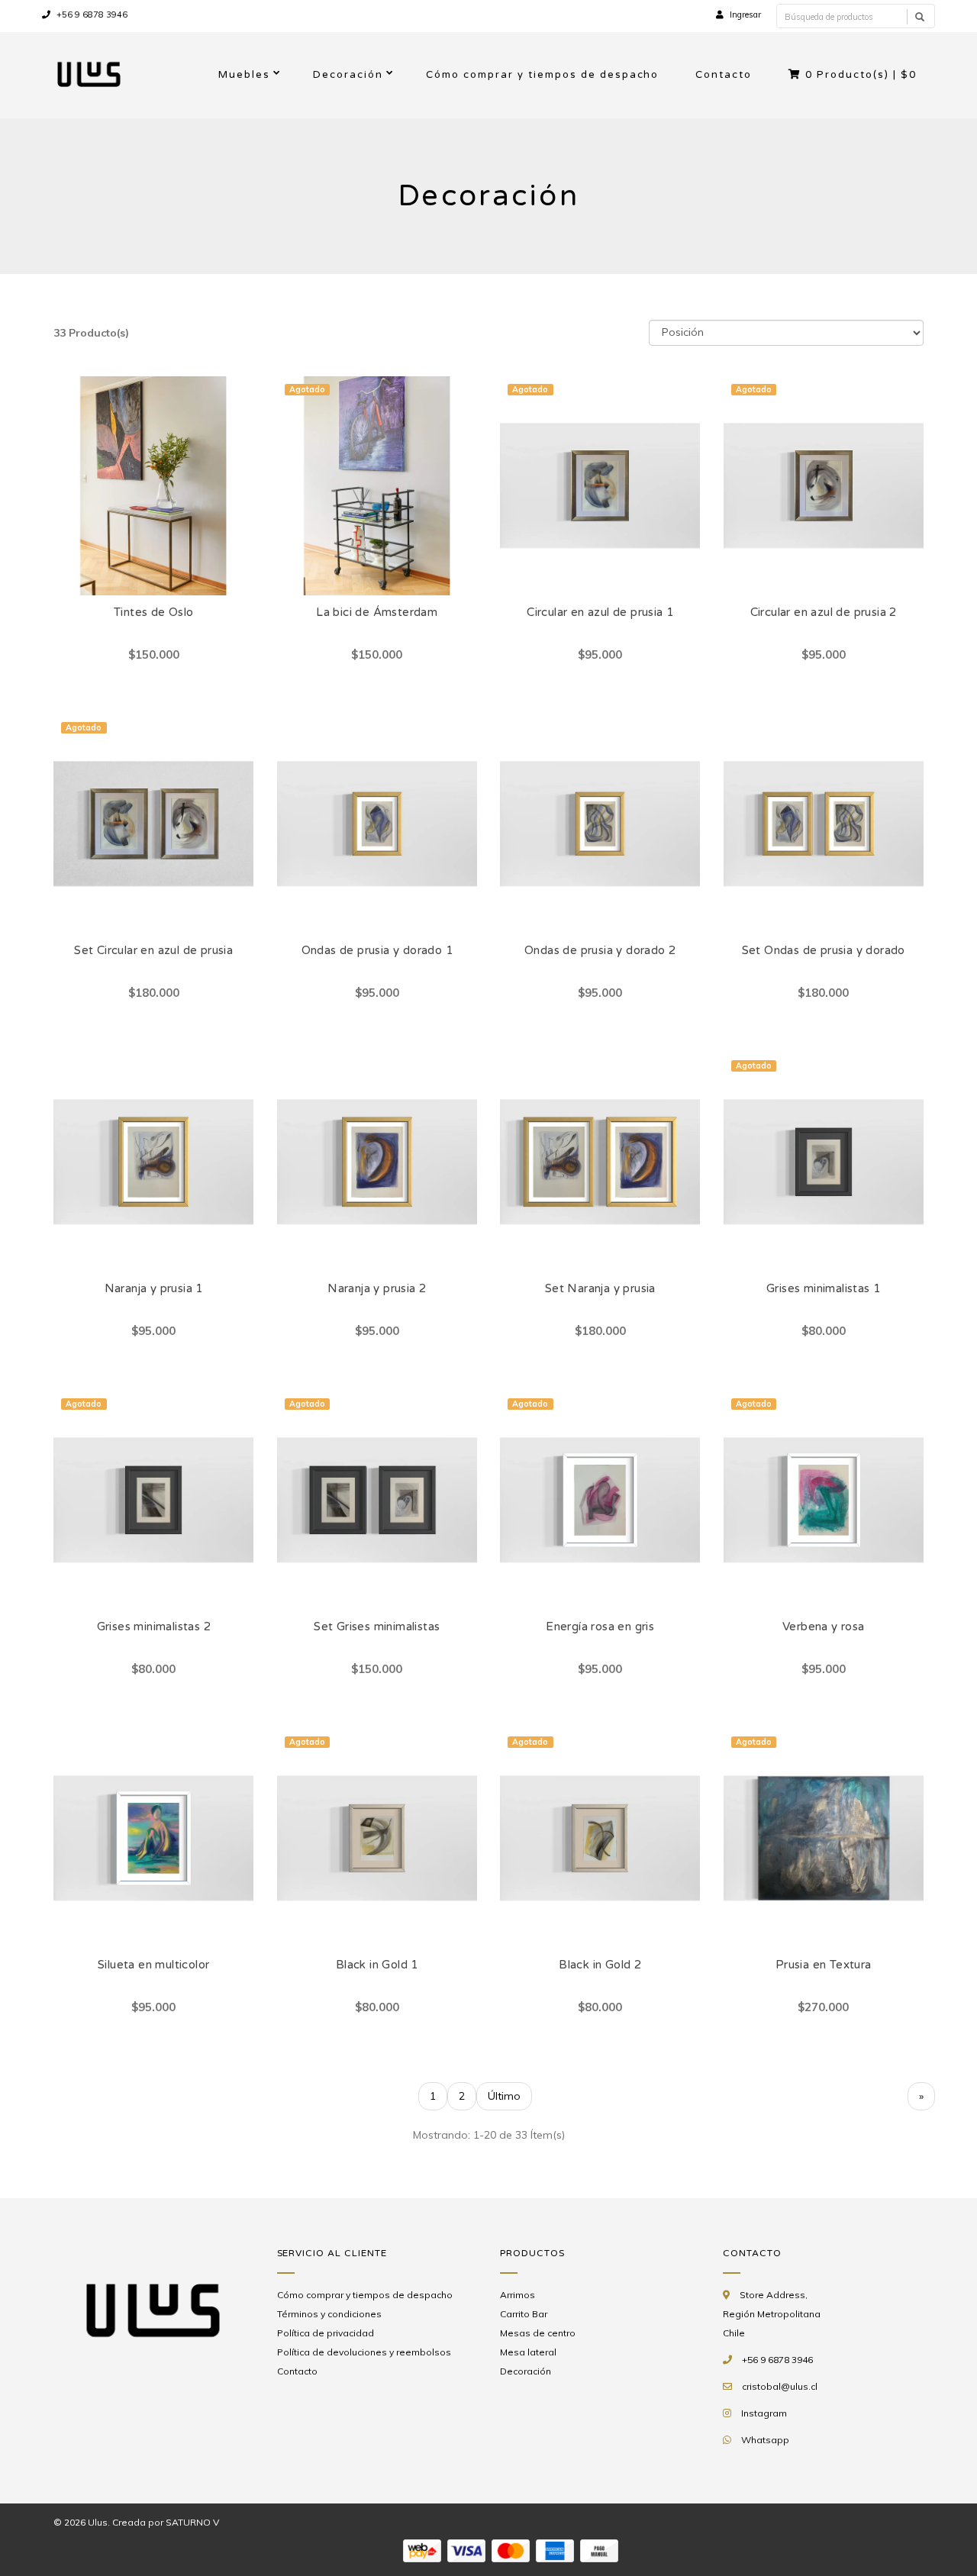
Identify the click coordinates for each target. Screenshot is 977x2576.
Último (504, 2096)
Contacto (724, 75)
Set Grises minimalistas (377, 1627)
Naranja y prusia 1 (154, 1288)
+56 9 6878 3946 (91, 15)
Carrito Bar (524, 2314)
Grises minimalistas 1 (823, 1288)
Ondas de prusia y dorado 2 (600, 950)
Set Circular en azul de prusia (153, 950)
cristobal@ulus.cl (780, 2386)
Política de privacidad (326, 2333)
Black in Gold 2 (600, 1965)
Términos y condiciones (329, 2314)
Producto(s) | (861, 75)
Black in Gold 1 (377, 1965)
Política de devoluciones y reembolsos (364, 2352)
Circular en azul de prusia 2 (824, 612)
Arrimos (518, 2295)
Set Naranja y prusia (600, 1288)
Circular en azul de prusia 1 (600, 612)
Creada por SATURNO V (166, 2522)
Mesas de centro (538, 2333)
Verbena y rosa (824, 1627)
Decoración (348, 75)
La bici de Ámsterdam (377, 612)
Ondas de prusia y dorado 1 (377, 950)
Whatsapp (765, 2440)
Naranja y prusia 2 (377, 1288)
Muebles (244, 75)
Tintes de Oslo (154, 612)
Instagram (764, 2413)
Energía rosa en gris (600, 1627)
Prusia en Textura (824, 1965)
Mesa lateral (528, 2352)
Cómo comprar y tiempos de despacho (542, 75)
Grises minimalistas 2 (154, 1627)
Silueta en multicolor (153, 1965)
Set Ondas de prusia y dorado (824, 950)
